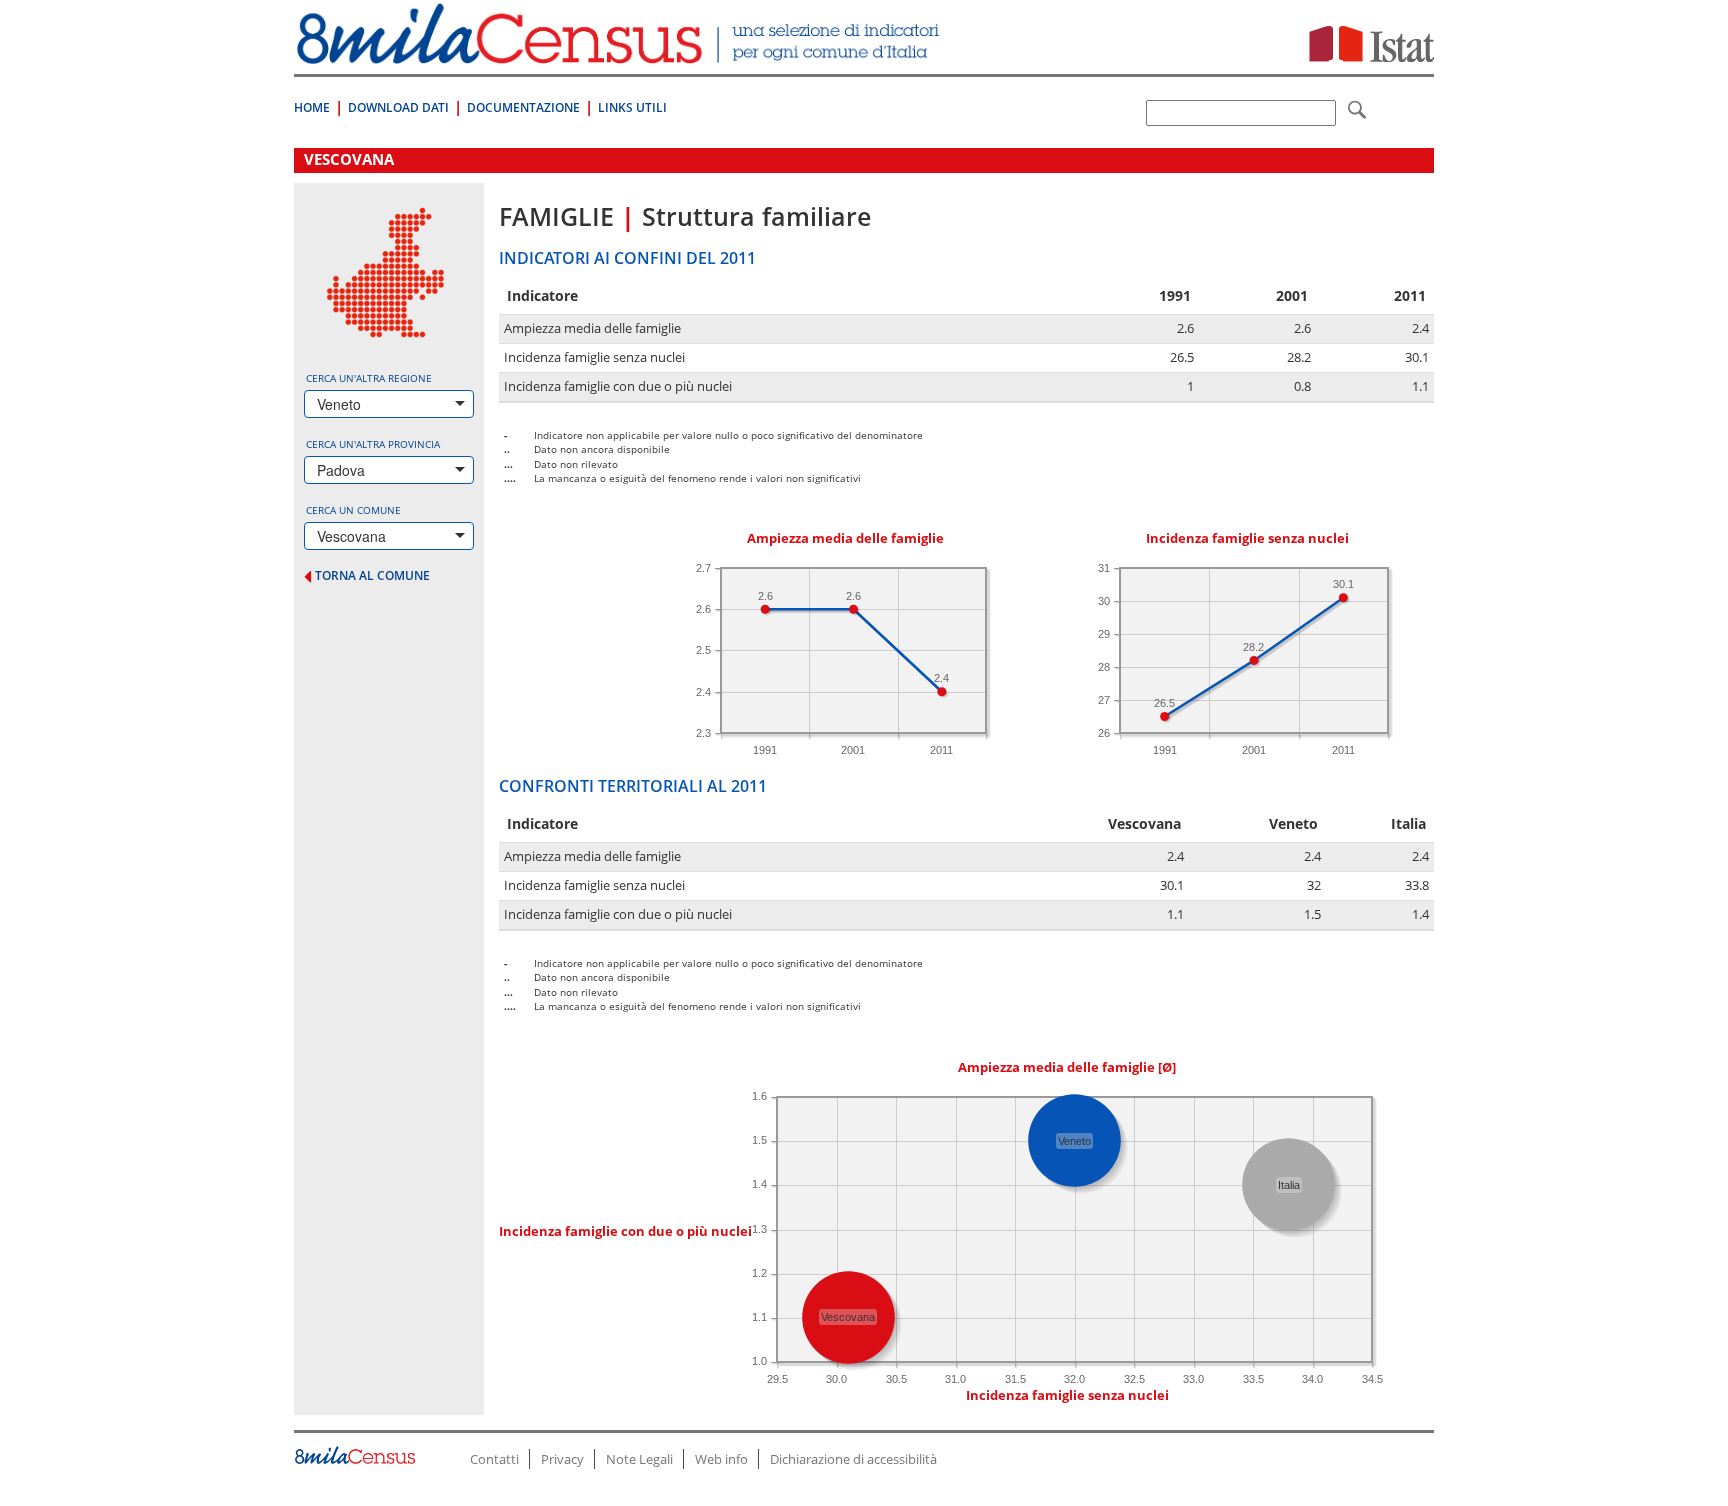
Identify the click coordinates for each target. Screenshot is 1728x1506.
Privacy (562, 1459)
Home (312, 107)
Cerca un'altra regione (369, 378)
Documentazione (523, 107)
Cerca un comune (353, 510)
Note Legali (639, 1459)
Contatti (494, 1459)
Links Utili (632, 107)
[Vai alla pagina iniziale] (620, 53)
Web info (721, 1459)
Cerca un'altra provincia (373, 444)
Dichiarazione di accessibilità (853, 1459)
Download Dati (398, 107)
